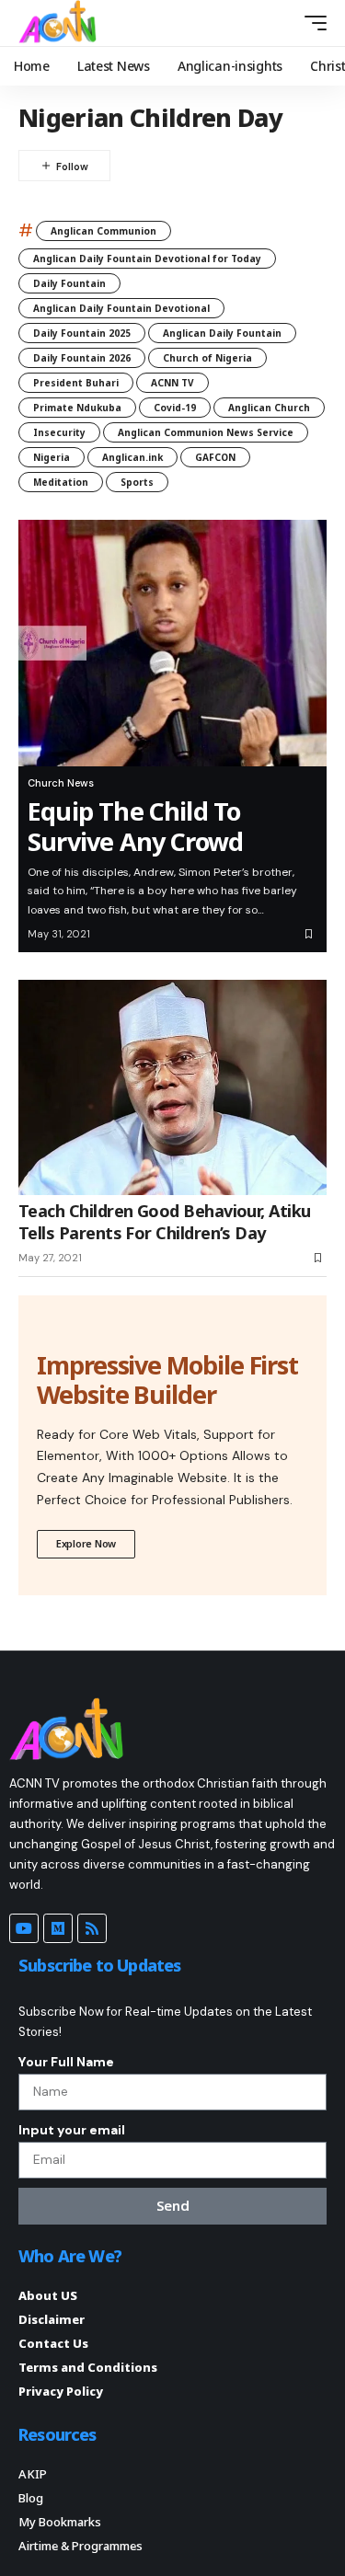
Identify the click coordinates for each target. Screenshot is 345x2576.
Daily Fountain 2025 (82, 333)
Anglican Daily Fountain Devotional (121, 308)
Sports (137, 482)
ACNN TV (172, 383)
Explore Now (86, 1543)
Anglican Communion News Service (206, 432)
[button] (282, 23)
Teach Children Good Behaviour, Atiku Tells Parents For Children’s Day (165, 1221)
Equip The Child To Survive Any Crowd (138, 826)
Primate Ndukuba (77, 408)
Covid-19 (175, 408)
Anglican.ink (132, 457)
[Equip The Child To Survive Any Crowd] (172, 643)
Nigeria (52, 457)
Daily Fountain (69, 283)
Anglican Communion (103, 231)
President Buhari (76, 383)
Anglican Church (269, 408)
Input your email (72, 2130)
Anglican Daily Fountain (222, 333)
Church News (61, 783)
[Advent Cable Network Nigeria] (61, 23)
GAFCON (215, 457)
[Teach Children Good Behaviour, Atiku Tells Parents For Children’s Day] (172, 1088)
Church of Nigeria (207, 358)
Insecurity (59, 432)
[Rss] (92, 1928)
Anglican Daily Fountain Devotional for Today (147, 259)
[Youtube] (24, 1928)
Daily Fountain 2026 (82, 358)
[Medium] (58, 1928)
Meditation (61, 482)
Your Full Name (66, 2062)
